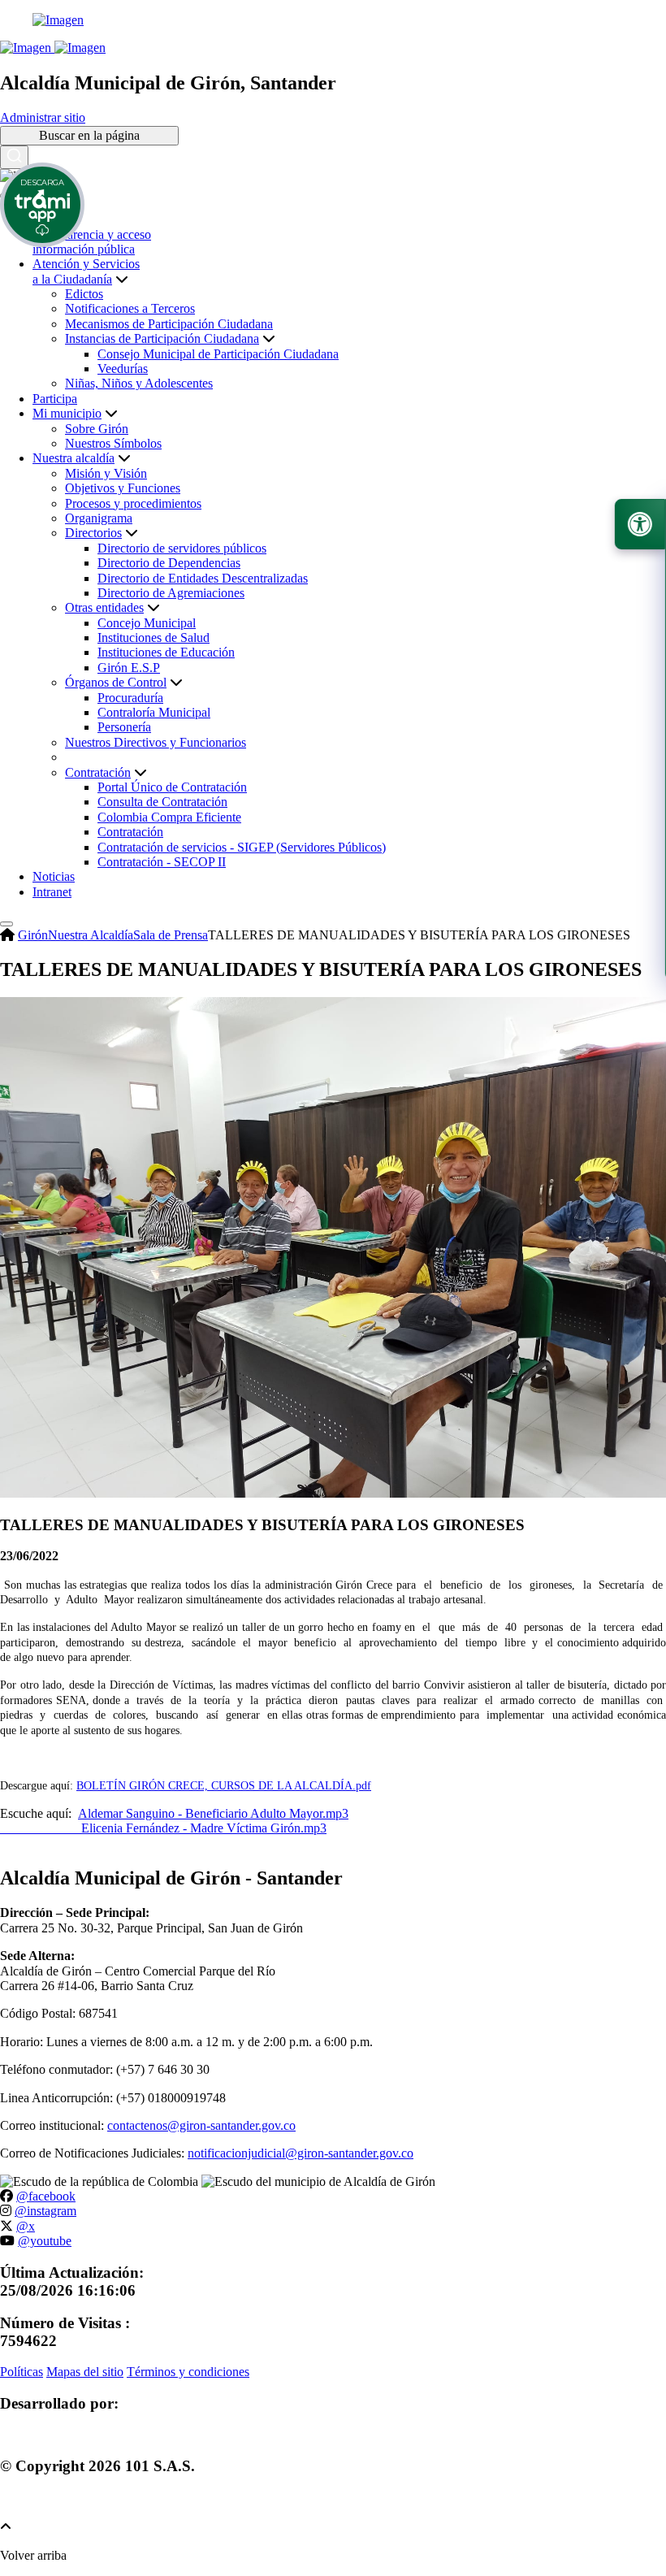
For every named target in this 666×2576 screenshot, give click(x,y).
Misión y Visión (106, 473)
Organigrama (99, 518)
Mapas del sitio (85, 2372)
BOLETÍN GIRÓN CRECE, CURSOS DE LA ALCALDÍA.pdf (224, 1786)
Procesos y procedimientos (133, 503)
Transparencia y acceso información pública (92, 242)
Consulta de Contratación (162, 802)
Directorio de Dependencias (169, 563)
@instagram (45, 2211)
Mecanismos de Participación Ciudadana (169, 324)
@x (26, 2226)
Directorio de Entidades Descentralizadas (203, 578)
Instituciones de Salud (154, 637)
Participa (55, 399)
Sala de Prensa (171, 935)
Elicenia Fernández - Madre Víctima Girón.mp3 (163, 1828)
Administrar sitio (43, 117)
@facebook (46, 2196)
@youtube (45, 2241)
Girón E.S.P (129, 668)
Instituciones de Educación (166, 652)
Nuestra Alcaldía (91, 935)
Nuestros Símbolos (113, 443)
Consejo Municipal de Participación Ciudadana (218, 354)
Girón (33, 935)
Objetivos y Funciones (123, 488)
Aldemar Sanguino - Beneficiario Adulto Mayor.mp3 (213, 1813)
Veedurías (123, 369)
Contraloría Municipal (154, 712)
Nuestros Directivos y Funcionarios (156, 742)
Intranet (52, 892)
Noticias (54, 876)
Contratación (130, 832)
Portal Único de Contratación (172, 787)
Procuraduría (130, 698)
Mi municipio (67, 413)
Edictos (84, 294)
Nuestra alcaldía (74, 458)
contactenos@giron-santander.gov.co (201, 2125)
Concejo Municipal (147, 623)
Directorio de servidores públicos (182, 548)
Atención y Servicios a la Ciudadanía (86, 271)
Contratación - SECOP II (162, 862)
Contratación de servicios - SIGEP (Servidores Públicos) (242, 847)
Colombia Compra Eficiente (169, 817)
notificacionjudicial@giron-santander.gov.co (301, 2153)
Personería (124, 727)
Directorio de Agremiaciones (171, 593)
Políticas (22, 2372)
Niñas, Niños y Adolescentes (139, 383)
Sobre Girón (97, 429)
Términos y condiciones (188, 2372)
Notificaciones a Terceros (130, 308)
